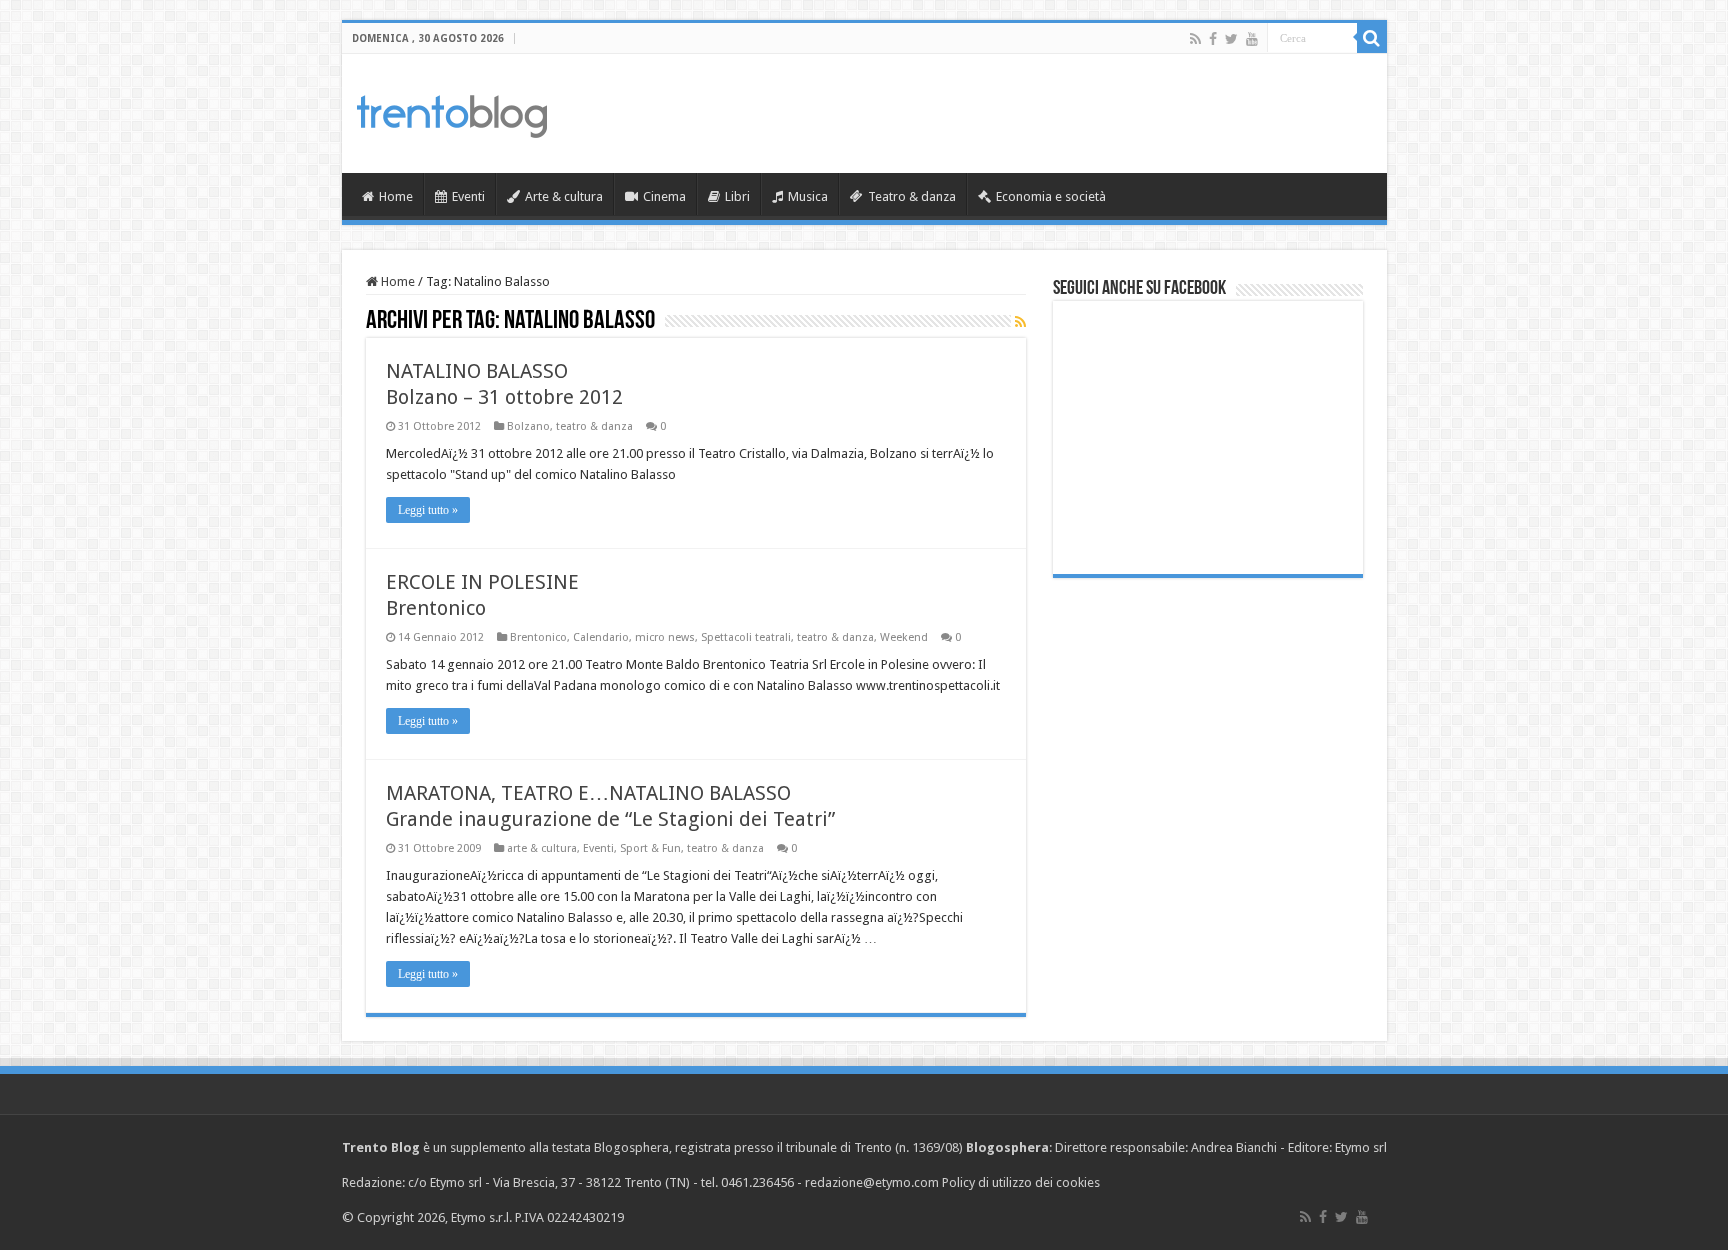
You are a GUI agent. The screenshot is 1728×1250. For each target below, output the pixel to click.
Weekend (904, 637)
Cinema (664, 196)
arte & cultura (542, 848)
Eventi (468, 196)
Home (396, 196)
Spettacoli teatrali (746, 637)
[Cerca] (1372, 38)
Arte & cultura (564, 196)
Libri (737, 196)
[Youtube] (1252, 39)
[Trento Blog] (452, 113)
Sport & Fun (650, 848)
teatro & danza (594, 426)
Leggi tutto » (428, 510)
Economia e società (1051, 196)
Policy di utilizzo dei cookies (1021, 1182)
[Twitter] (1231, 39)
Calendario (601, 637)
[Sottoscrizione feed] (1020, 322)
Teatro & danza (912, 196)
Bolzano (528, 426)
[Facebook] (1213, 39)
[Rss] (1195, 39)
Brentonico (538, 637)
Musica (808, 196)
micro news (665, 637)
